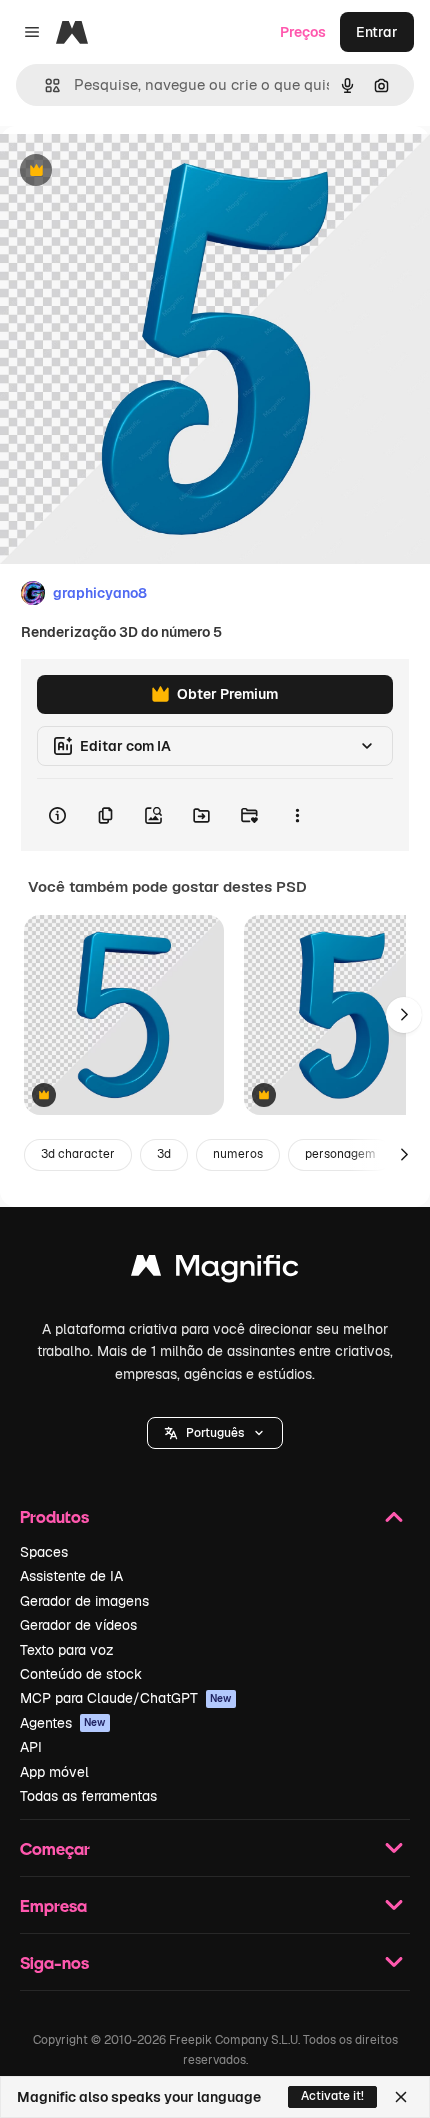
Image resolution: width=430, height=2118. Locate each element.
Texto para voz (67, 1650)
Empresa (53, 1905)
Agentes (63, 1723)
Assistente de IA (71, 1576)
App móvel (54, 1772)
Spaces (44, 1552)
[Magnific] (215, 1270)
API (31, 1747)
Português (215, 1433)
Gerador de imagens (84, 1601)
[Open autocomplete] (44, 85)
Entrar (377, 32)
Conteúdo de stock (81, 1674)
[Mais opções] (297, 815)
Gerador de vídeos (78, 1625)
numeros (238, 1154)
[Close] (401, 2097)
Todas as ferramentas (88, 1796)
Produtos (54, 1516)
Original (128, 171)
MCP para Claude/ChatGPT (126, 1698)
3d (164, 1154)
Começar (55, 1848)
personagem (340, 1154)
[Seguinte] (404, 1015)
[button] (215, 1433)
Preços (303, 32)
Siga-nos (54, 1962)
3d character (78, 1154)
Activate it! (332, 2096)
